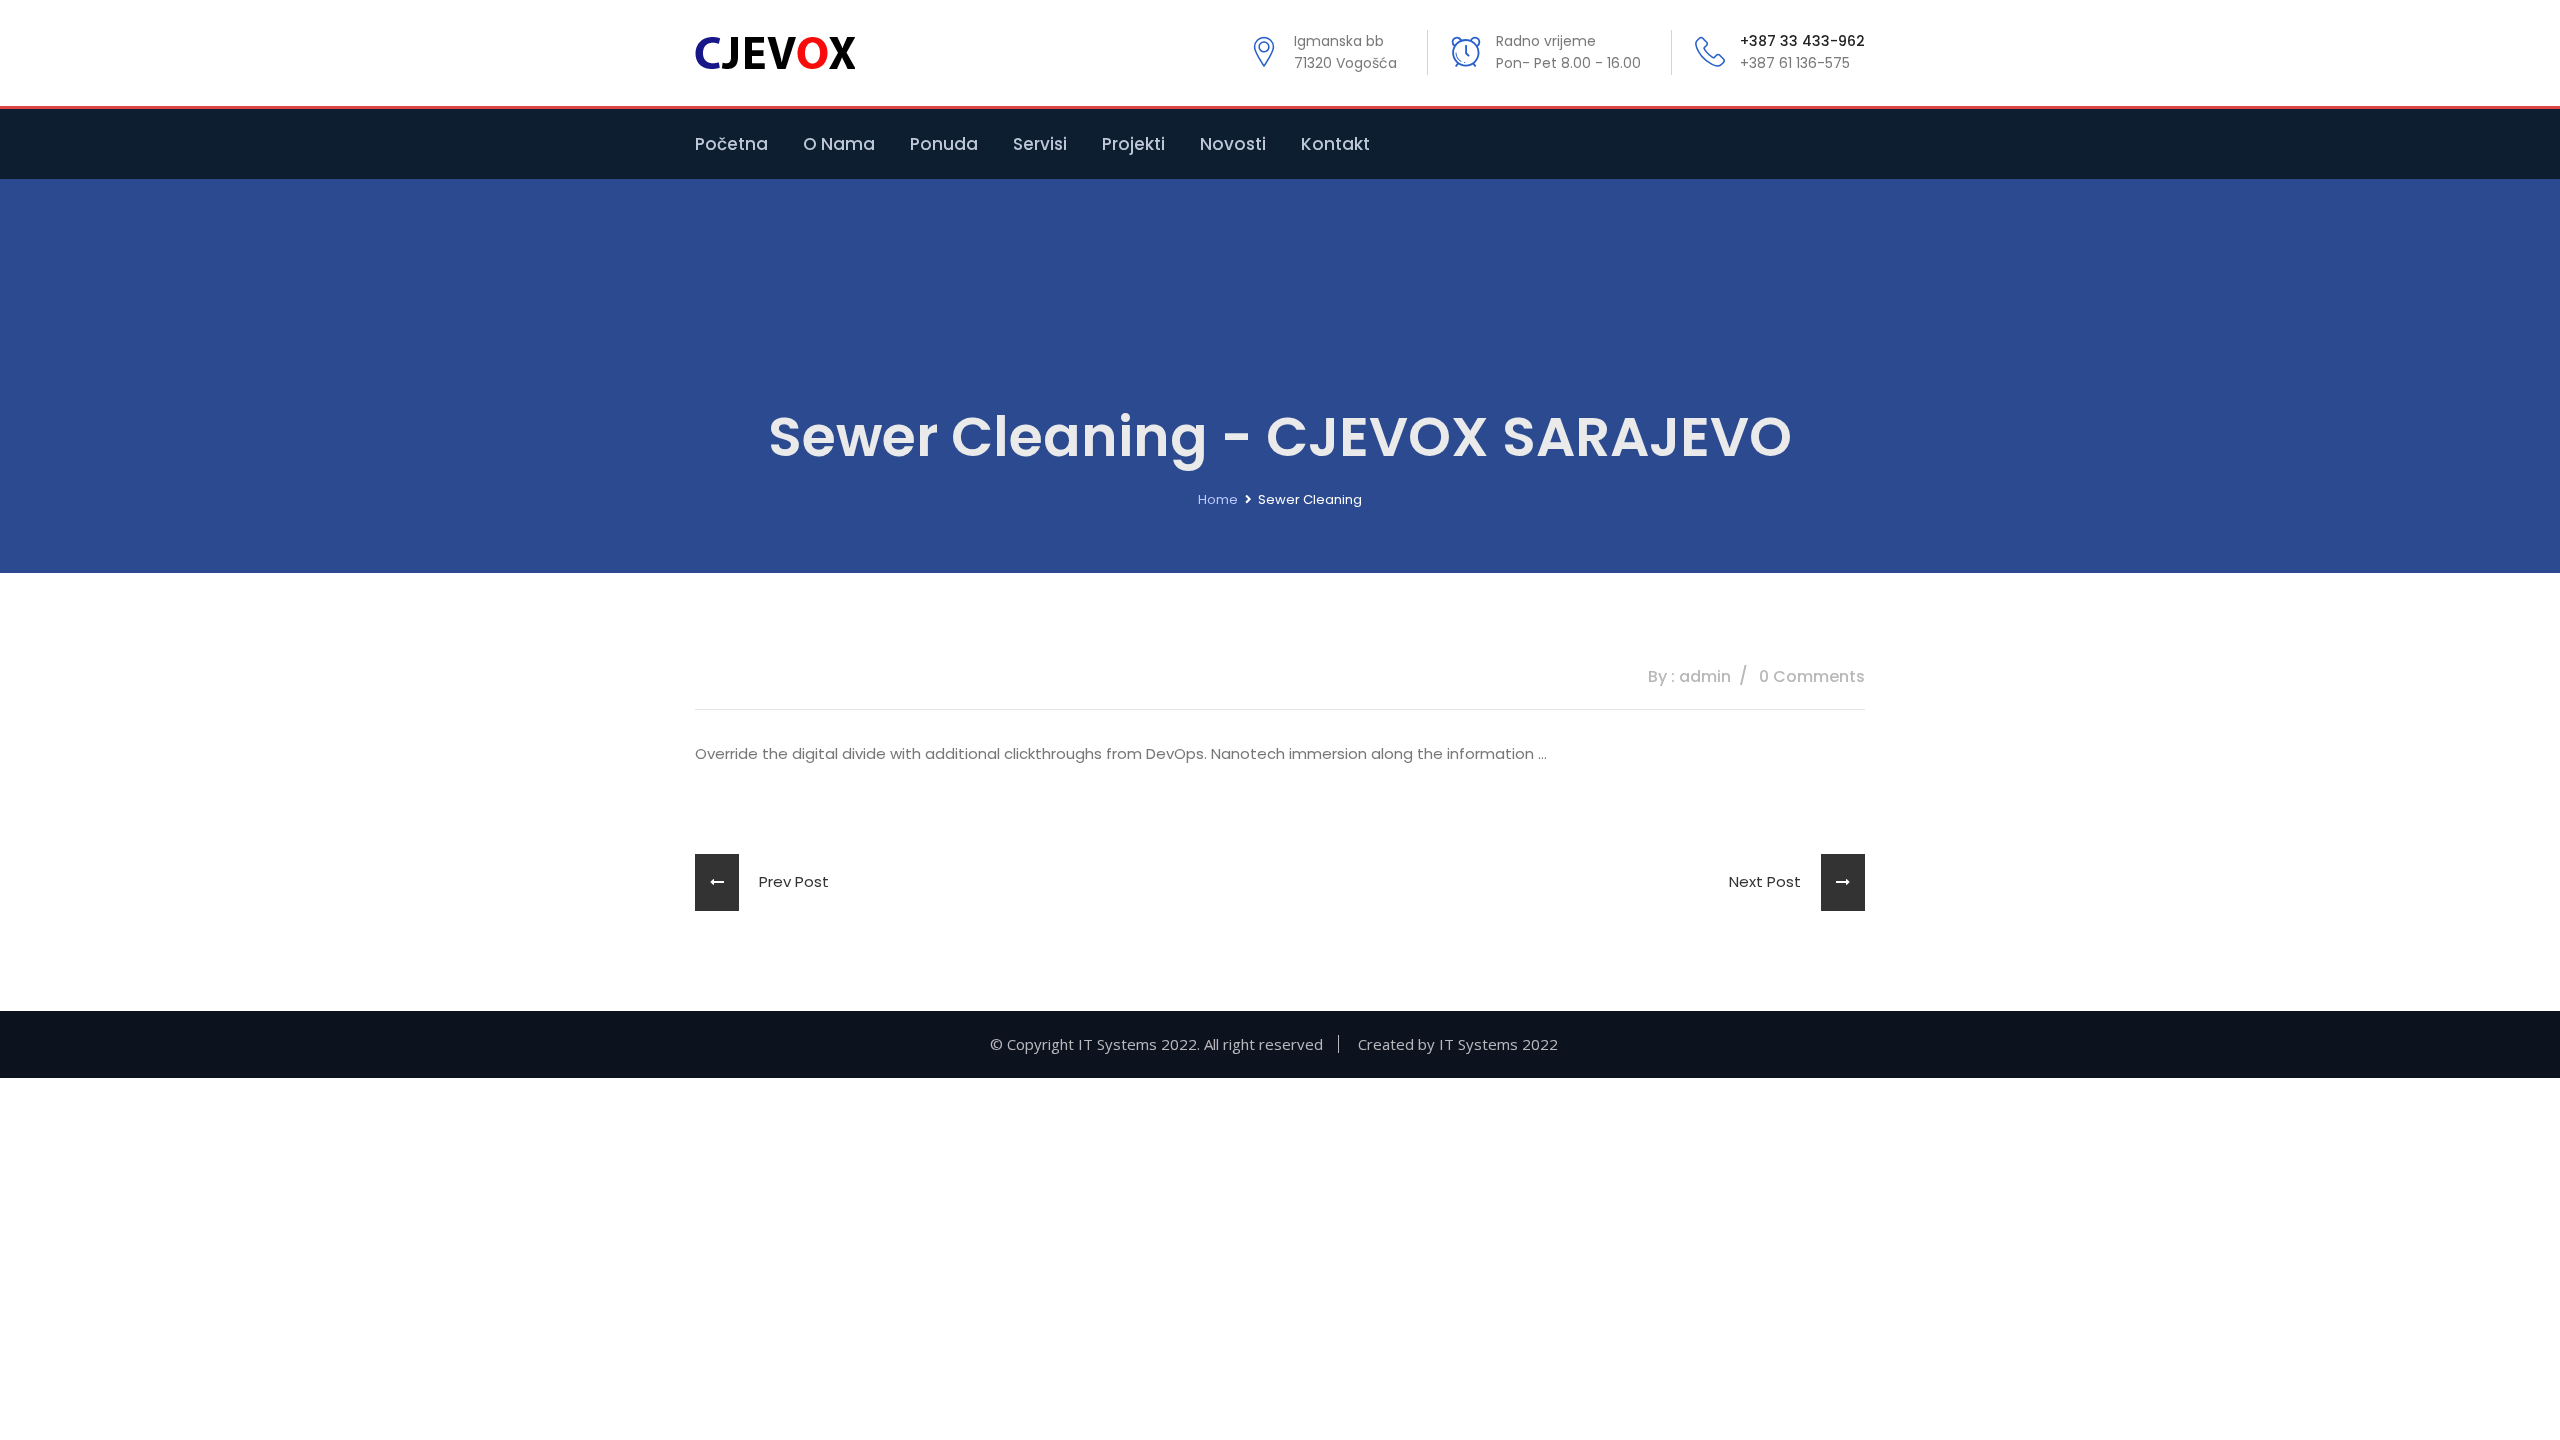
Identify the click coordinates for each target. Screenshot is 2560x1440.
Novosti (1233, 144)
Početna (731, 144)
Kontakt (1335, 144)
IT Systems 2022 (1498, 1044)
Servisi (1040, 144)
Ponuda (944, 144)
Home (1218, 499)
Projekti (1133, 144)
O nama (839, 144)
